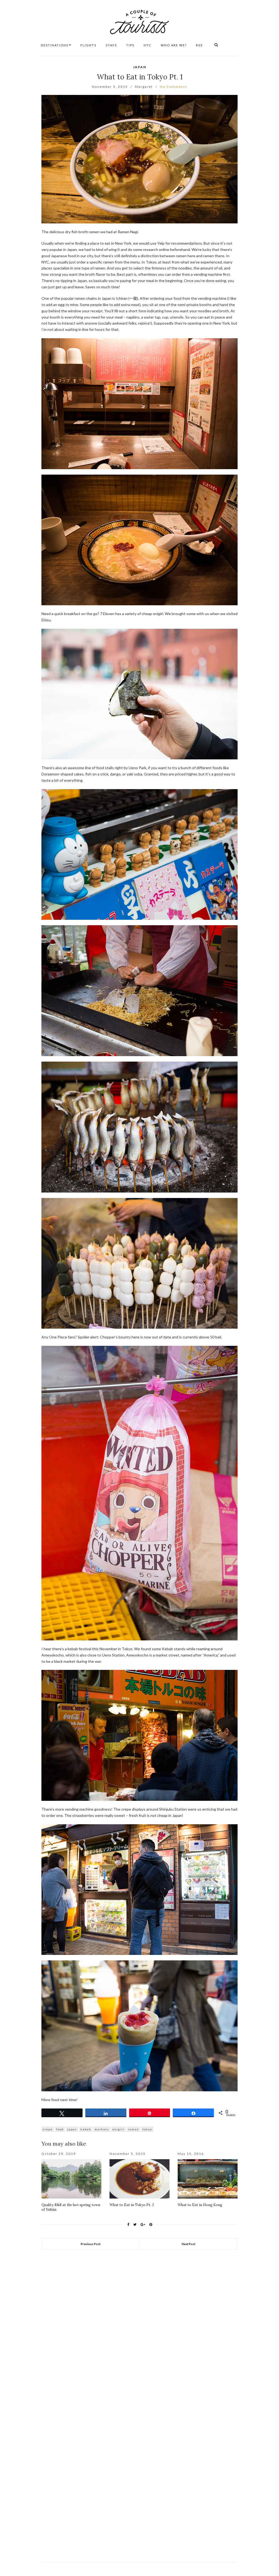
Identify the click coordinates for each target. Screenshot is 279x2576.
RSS (199, 45)
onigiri (119, 2129)
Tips (130, 45)
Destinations (55, 45)
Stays (111, 45)
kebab (86, 2129)
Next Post (189, 2244)
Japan (140, 67)
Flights (88, 45)
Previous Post (91, 2244)
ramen (134, 2129)
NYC (148, 45)
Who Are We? (174, 45)
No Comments (174, 87)
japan (72, 2129)
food (60, 2129)
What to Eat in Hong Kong (200, 2205)
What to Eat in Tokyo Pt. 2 (132, 2205)
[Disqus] (139, 2326)
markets (102, 2129)
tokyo (147, 2129)
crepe (48, 2129)
